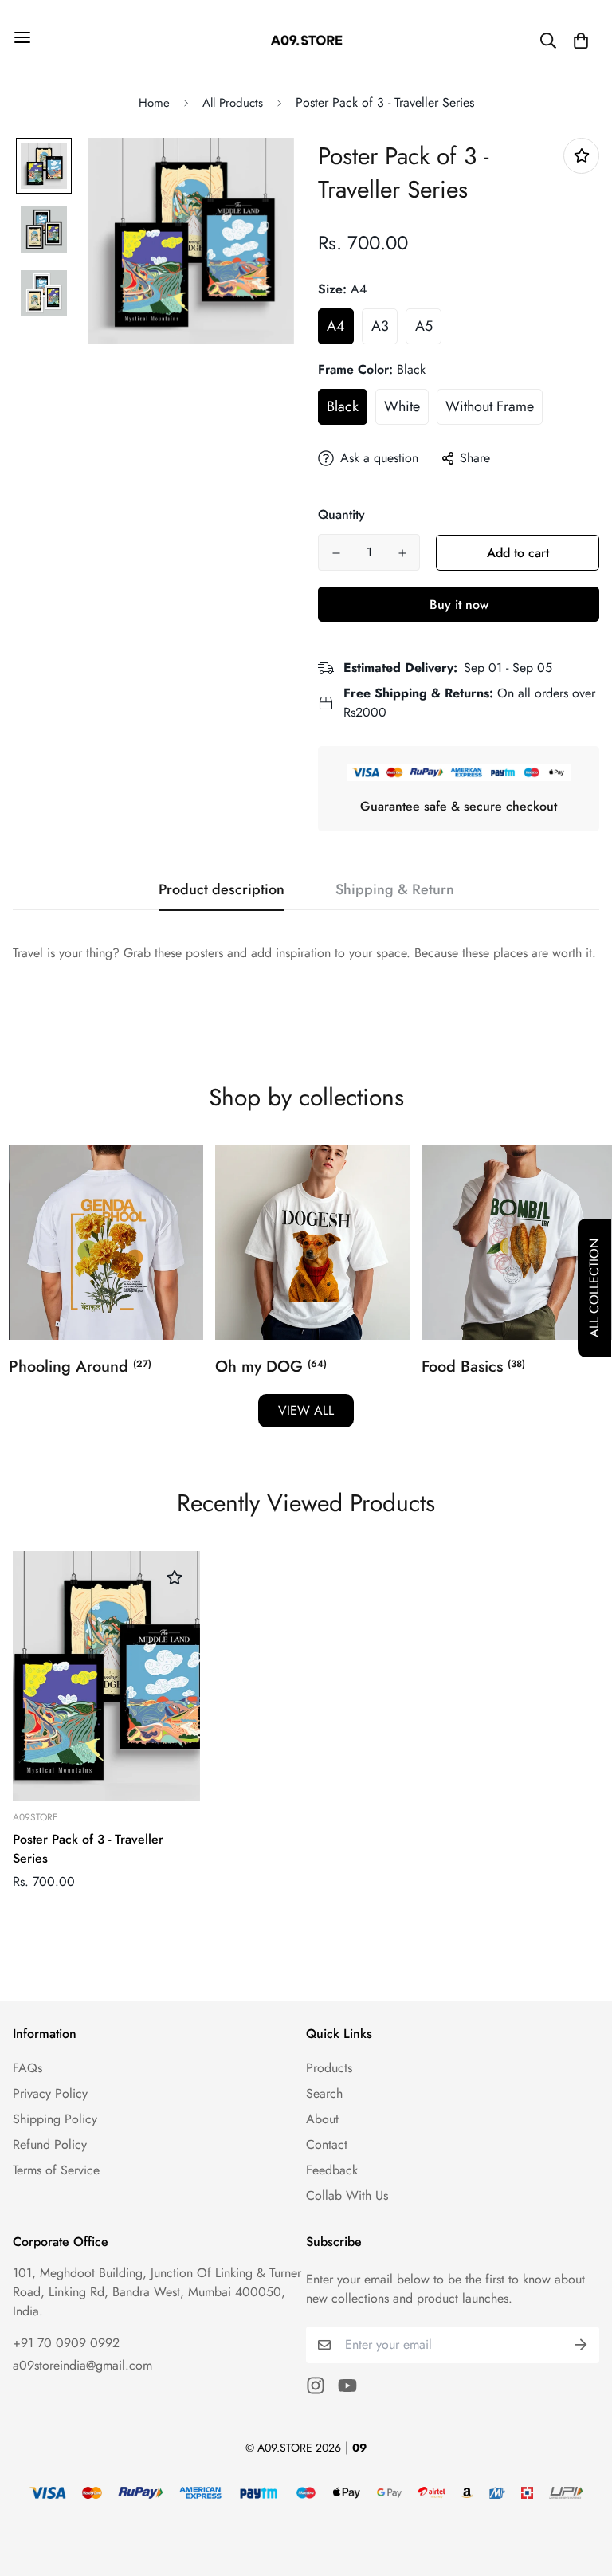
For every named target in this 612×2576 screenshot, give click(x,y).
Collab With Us (347, 2195)
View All (306, 1410)
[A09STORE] (306, 40)
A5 (424, 326)
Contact (327, 2144)
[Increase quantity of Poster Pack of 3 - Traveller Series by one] (402, 553)
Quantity (341, 514)
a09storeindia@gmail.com (82, 2365)
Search (324, 2093)
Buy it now (459, 605)
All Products (233, 103)
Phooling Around (80, 1367)
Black (343, 406)
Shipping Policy (55, 2119)
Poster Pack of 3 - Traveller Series (88, 1849)
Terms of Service (56, 2170)
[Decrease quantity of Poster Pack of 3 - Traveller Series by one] (336, 553)
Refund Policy (50, 2144)
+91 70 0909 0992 (66, 2343)
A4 (336, 326)
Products (329, 2068)
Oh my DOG (271, 1367)
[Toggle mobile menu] (22, 37)
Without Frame (490, 406)
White (402, 406)
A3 (380, 326)
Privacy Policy (50, 2093)
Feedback (332, 2170)
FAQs (27, 2068)
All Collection (594, 1288)
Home (154, 103)
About (322, 2119)
